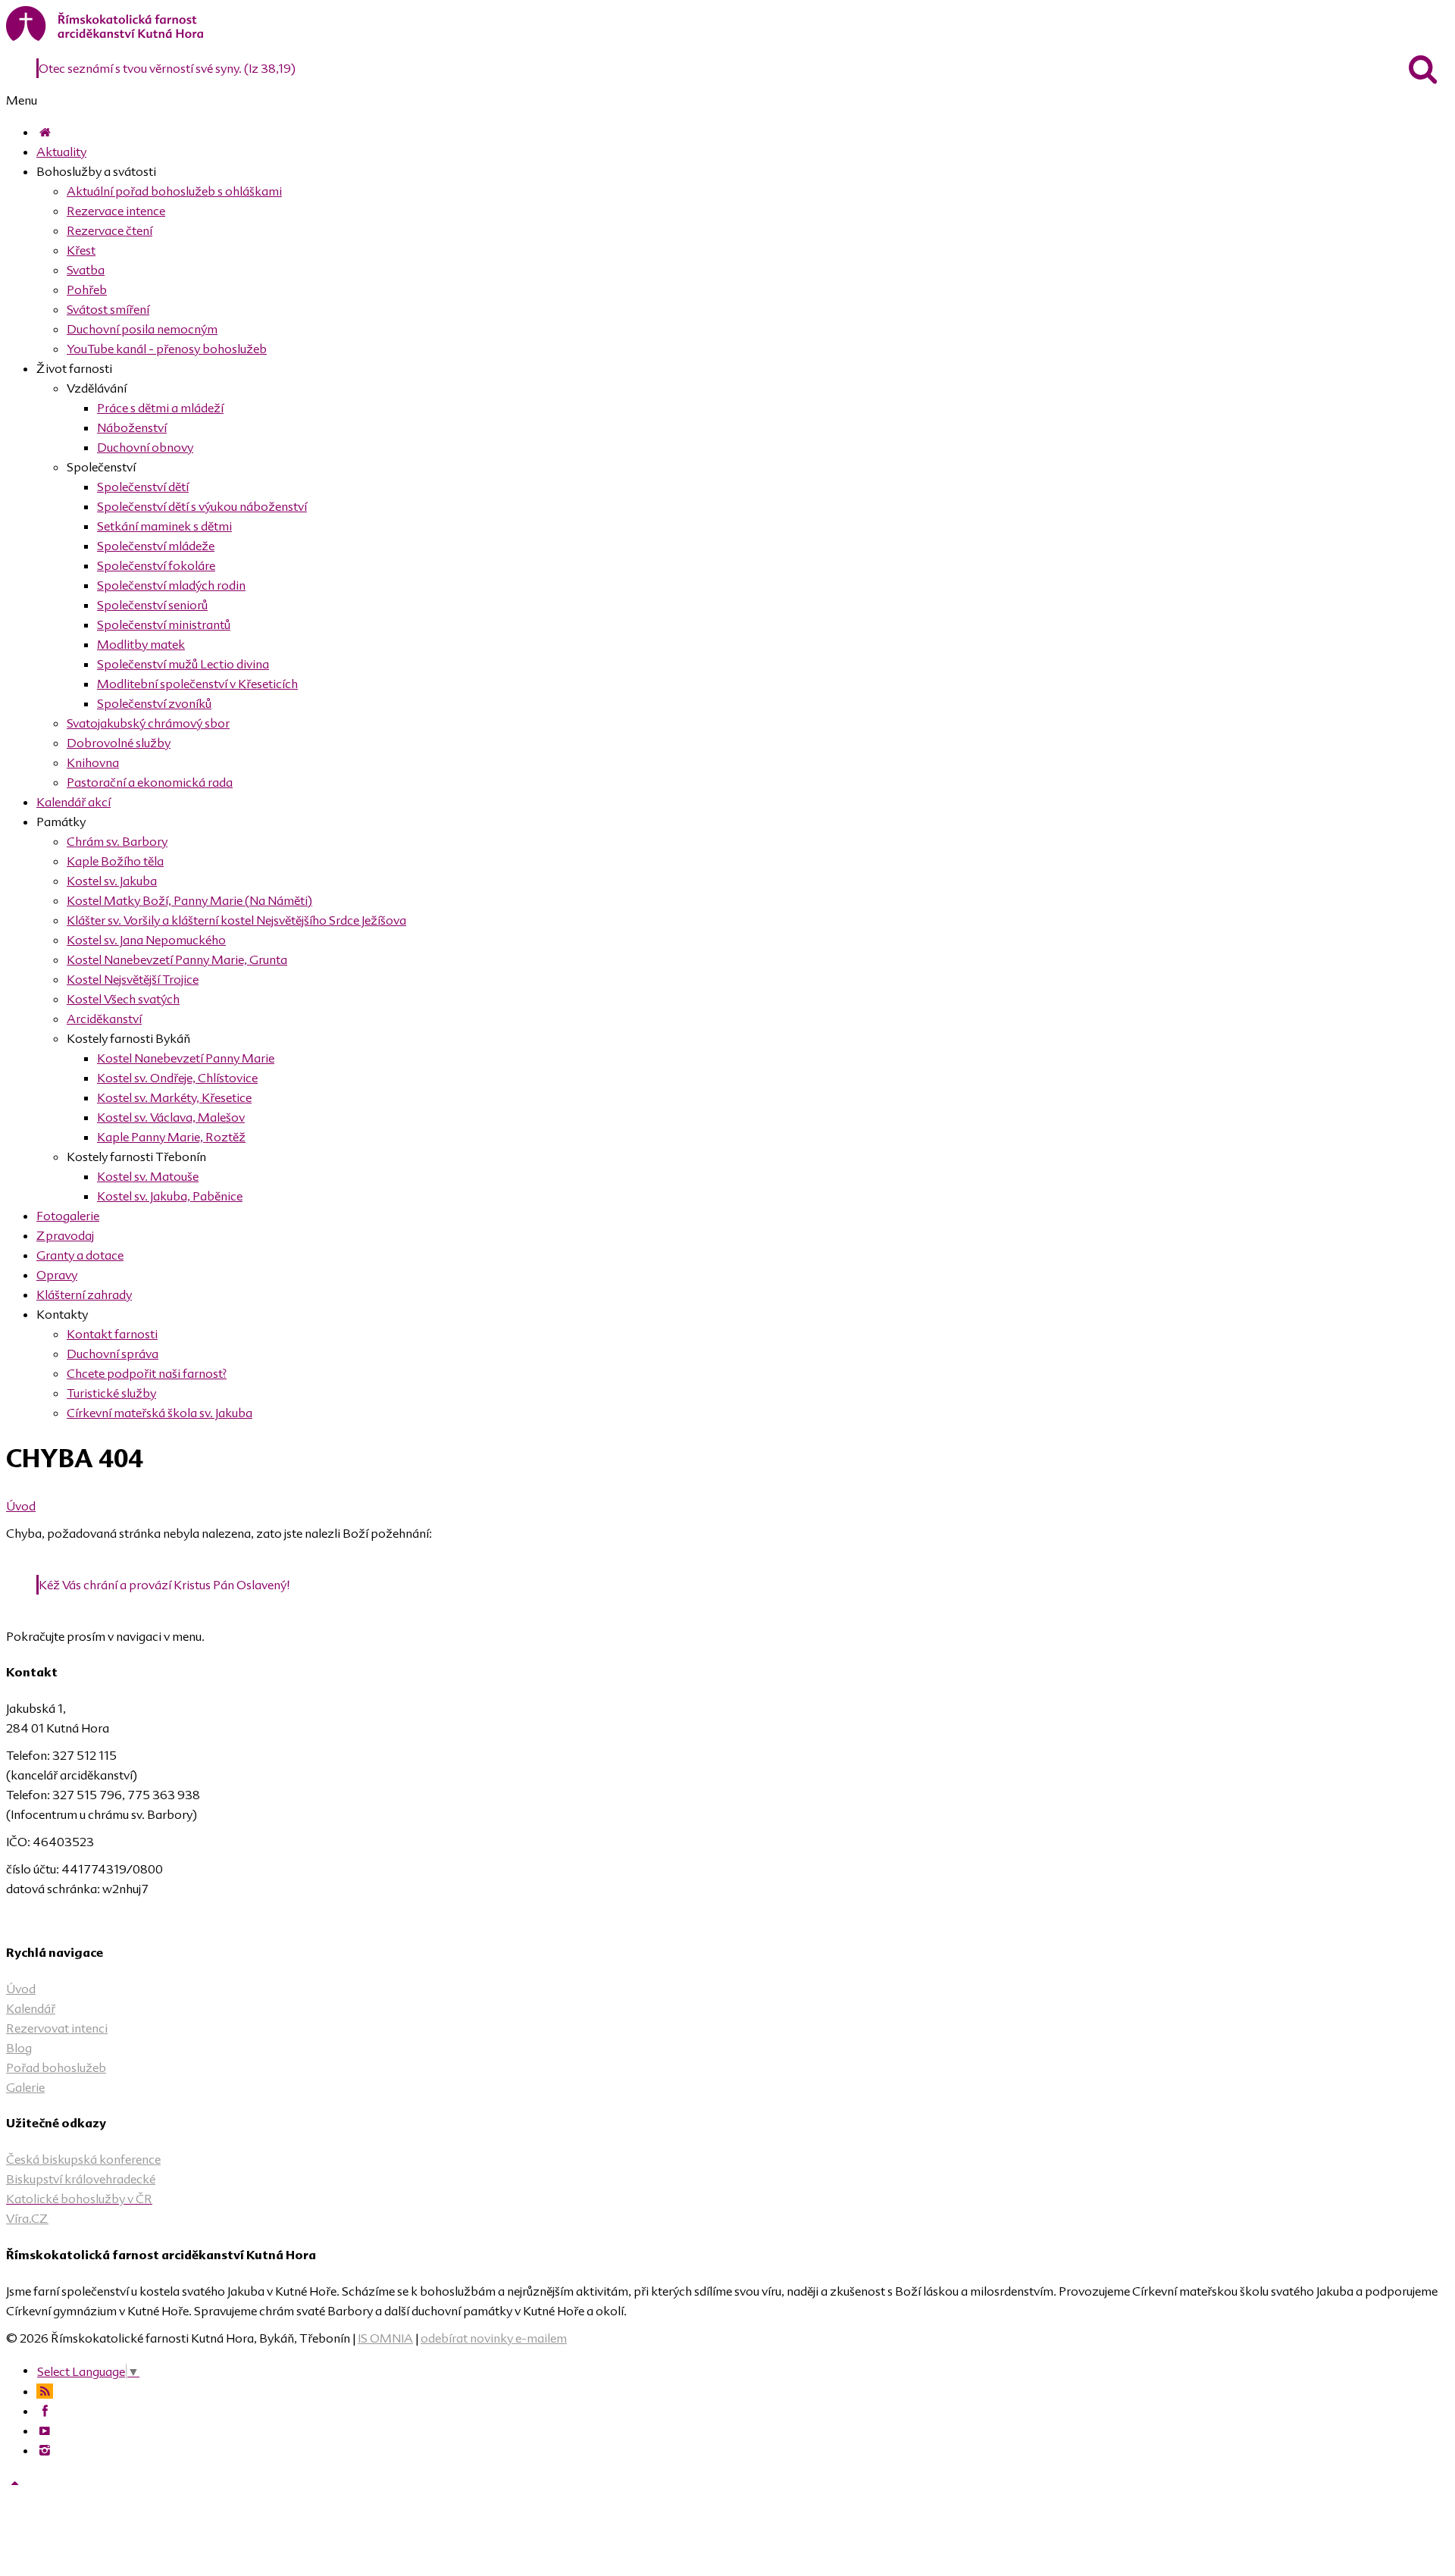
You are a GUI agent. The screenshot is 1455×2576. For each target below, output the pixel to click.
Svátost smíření (108, 309)
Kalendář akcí (74, 802)
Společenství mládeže (156, 546)
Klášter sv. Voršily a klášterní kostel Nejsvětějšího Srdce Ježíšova (236, 920)
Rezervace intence (116, 211)
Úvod (21, 1506)
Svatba (86, 270)
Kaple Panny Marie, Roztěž (171, 1137)
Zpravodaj (65, 1235)
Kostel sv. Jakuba (112, 881)
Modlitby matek (141, 644)
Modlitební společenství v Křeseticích (197, 684)
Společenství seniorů (152, 605)
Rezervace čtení (110, 230)
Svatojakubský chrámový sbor (148, 723)
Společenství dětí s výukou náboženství (202, 506)
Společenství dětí (143, 487)
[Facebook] (45, 2411)
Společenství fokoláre (156, 565)
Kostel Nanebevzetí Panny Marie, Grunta (177, 959)
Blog (19, 2048)
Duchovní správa (113, 1354)
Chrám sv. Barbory (117, 841)
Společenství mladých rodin (171, 585)
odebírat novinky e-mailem (494, 2338)
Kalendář (31, 2008)
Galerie (25, 2087)
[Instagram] (45, 2450)
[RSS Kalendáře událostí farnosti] (45, 2391)
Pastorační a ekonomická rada (150, 782)
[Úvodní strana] (45, 132)
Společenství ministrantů (164, 624)
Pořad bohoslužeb (56, 2067)
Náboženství (132, 427)
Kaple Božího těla (115, 861)
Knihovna (93, 762)
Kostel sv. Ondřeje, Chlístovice (177, 1078)
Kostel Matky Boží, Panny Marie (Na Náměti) (189, 900)
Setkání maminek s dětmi (164, 526)
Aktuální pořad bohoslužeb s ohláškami (174, 191)
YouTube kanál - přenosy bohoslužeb (167, 349)
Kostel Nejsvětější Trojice (133, 979)
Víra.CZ (27, 2218)
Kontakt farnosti (112, 1334)
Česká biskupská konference (83, 2159)
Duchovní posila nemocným (142, 329)
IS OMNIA (385, 2338)
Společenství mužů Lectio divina (183, 664)
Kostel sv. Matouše (148, 1176)
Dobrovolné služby (119, 743)
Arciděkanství (104, 1019)
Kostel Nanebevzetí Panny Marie (186, 1058)
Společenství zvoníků (154, 703)
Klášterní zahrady (84, 1294)
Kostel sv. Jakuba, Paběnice (170, 1196)
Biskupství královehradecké (81, 2179)
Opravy (57, 1275)
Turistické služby (111, 1393)
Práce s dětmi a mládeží (160, 408)
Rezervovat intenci (57, 2028)
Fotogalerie (68, 1216)
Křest (81, 250)
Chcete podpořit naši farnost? (147, 1373)
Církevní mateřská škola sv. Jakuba (160, 1413)
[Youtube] (45, 2430)
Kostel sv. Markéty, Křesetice (174, 1097)
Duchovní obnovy (145, 447)
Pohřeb (87, 290)
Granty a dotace (80, 1255)
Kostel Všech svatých (123, 999)
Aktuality (61, 152)
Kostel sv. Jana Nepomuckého (146, 940)
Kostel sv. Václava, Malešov (171, 1117)
